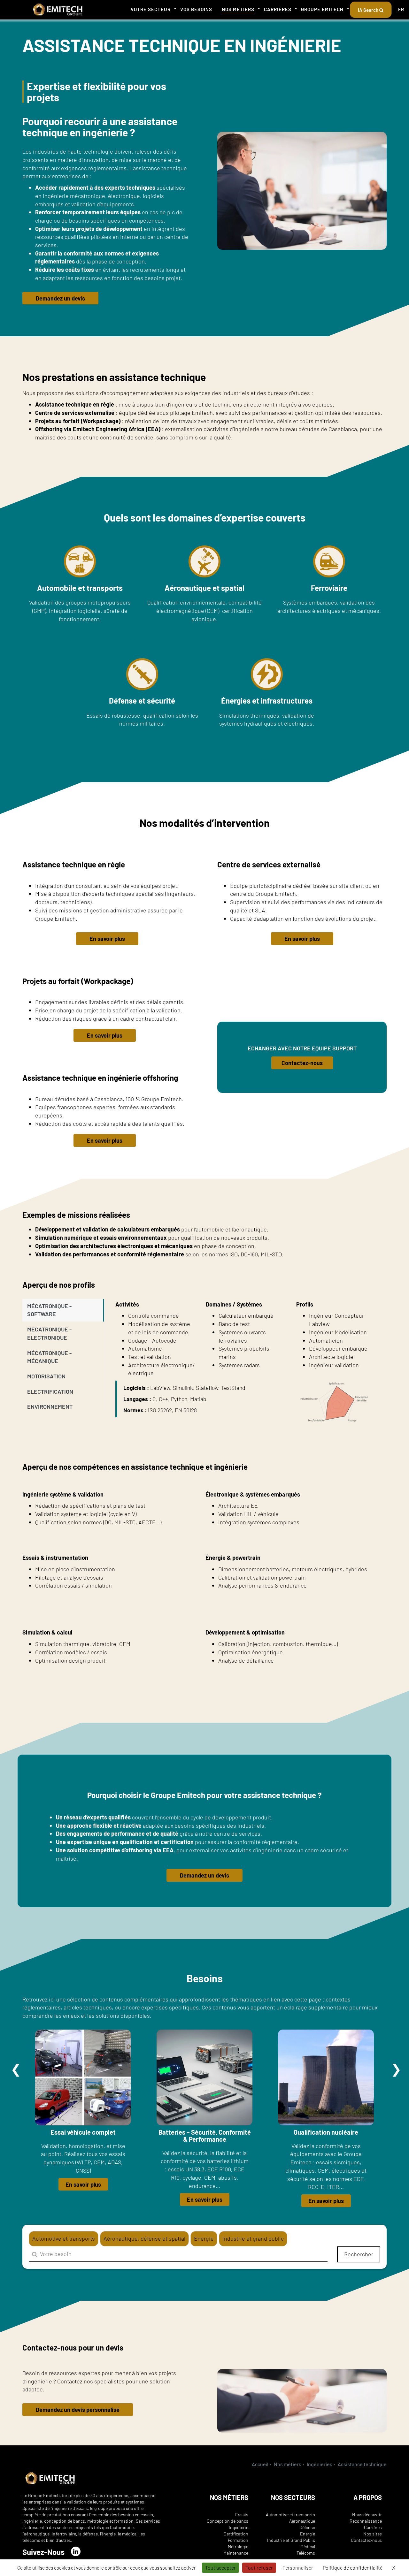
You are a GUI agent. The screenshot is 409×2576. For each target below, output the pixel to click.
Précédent (16, 2069)
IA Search (369, 10)
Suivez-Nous (43, 2552)
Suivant (396, 2069)
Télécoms (306, 2553)
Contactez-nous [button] (302, 1063)
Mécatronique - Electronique (49, 1333)
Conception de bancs (228, 2521)
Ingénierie (239, 2527)
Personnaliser (298, 2568)
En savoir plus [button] (107, 939)
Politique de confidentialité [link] (353, 2568)
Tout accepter (220, 2568)
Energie (308, 2534)
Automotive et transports (290, 2515)
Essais (242, 2515)
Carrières (278, 9)
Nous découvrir (367, 2515)
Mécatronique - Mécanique (49, 1357)
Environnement (50, 1406)
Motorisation (46, 1376)
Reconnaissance (366, 2521)
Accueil (260, 2464)
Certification (236, 2534)
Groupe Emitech (322, 9)
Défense (307, 2527)
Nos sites (373, 2534)
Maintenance (236, 2553)
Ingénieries (320, 2464)
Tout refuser (259, 2568)
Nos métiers (238, 9)
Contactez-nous (366, 2540)
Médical (308, 2546)
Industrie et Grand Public (291, 2540)
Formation (238, 2540)
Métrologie (238, 2546)
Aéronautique (302, 2521)
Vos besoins (196, 9)
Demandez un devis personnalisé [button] (78, 2410)
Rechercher (359, 2254)
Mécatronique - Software (49, 1310)
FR (401, 9)
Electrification (50, 1391)
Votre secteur (151, 9)
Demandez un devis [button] (60, 298)
